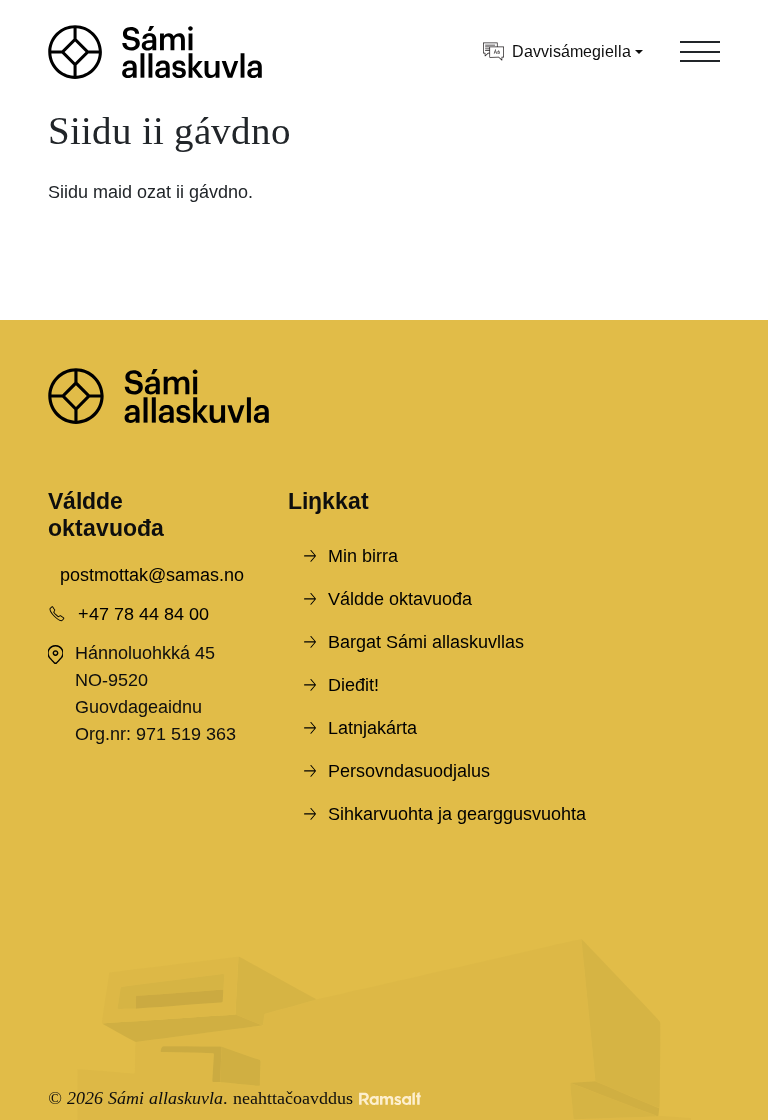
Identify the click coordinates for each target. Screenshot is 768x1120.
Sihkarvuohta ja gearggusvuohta (457, 814)
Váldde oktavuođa (400, 599)
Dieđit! (353, 685)
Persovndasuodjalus (409, 771)
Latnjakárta (372, 728)
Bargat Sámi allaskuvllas (426, 642)
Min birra (363, 556)
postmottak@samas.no (152, 575)
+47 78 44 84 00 (143, 614)
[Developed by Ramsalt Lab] (390, 1098)
